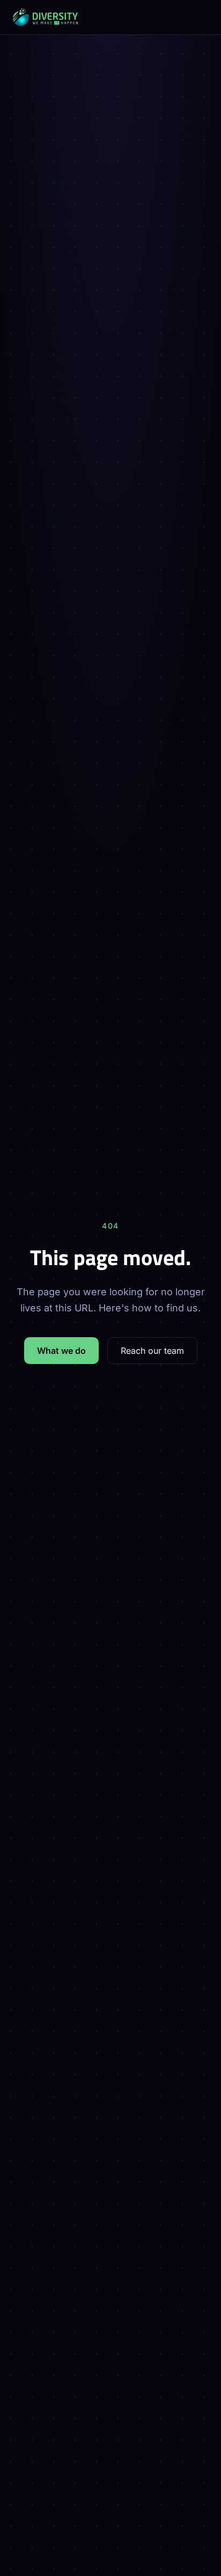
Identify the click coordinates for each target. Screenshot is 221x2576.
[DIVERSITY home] (110, 17)
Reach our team (152, 1351)
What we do (61, 1351)
